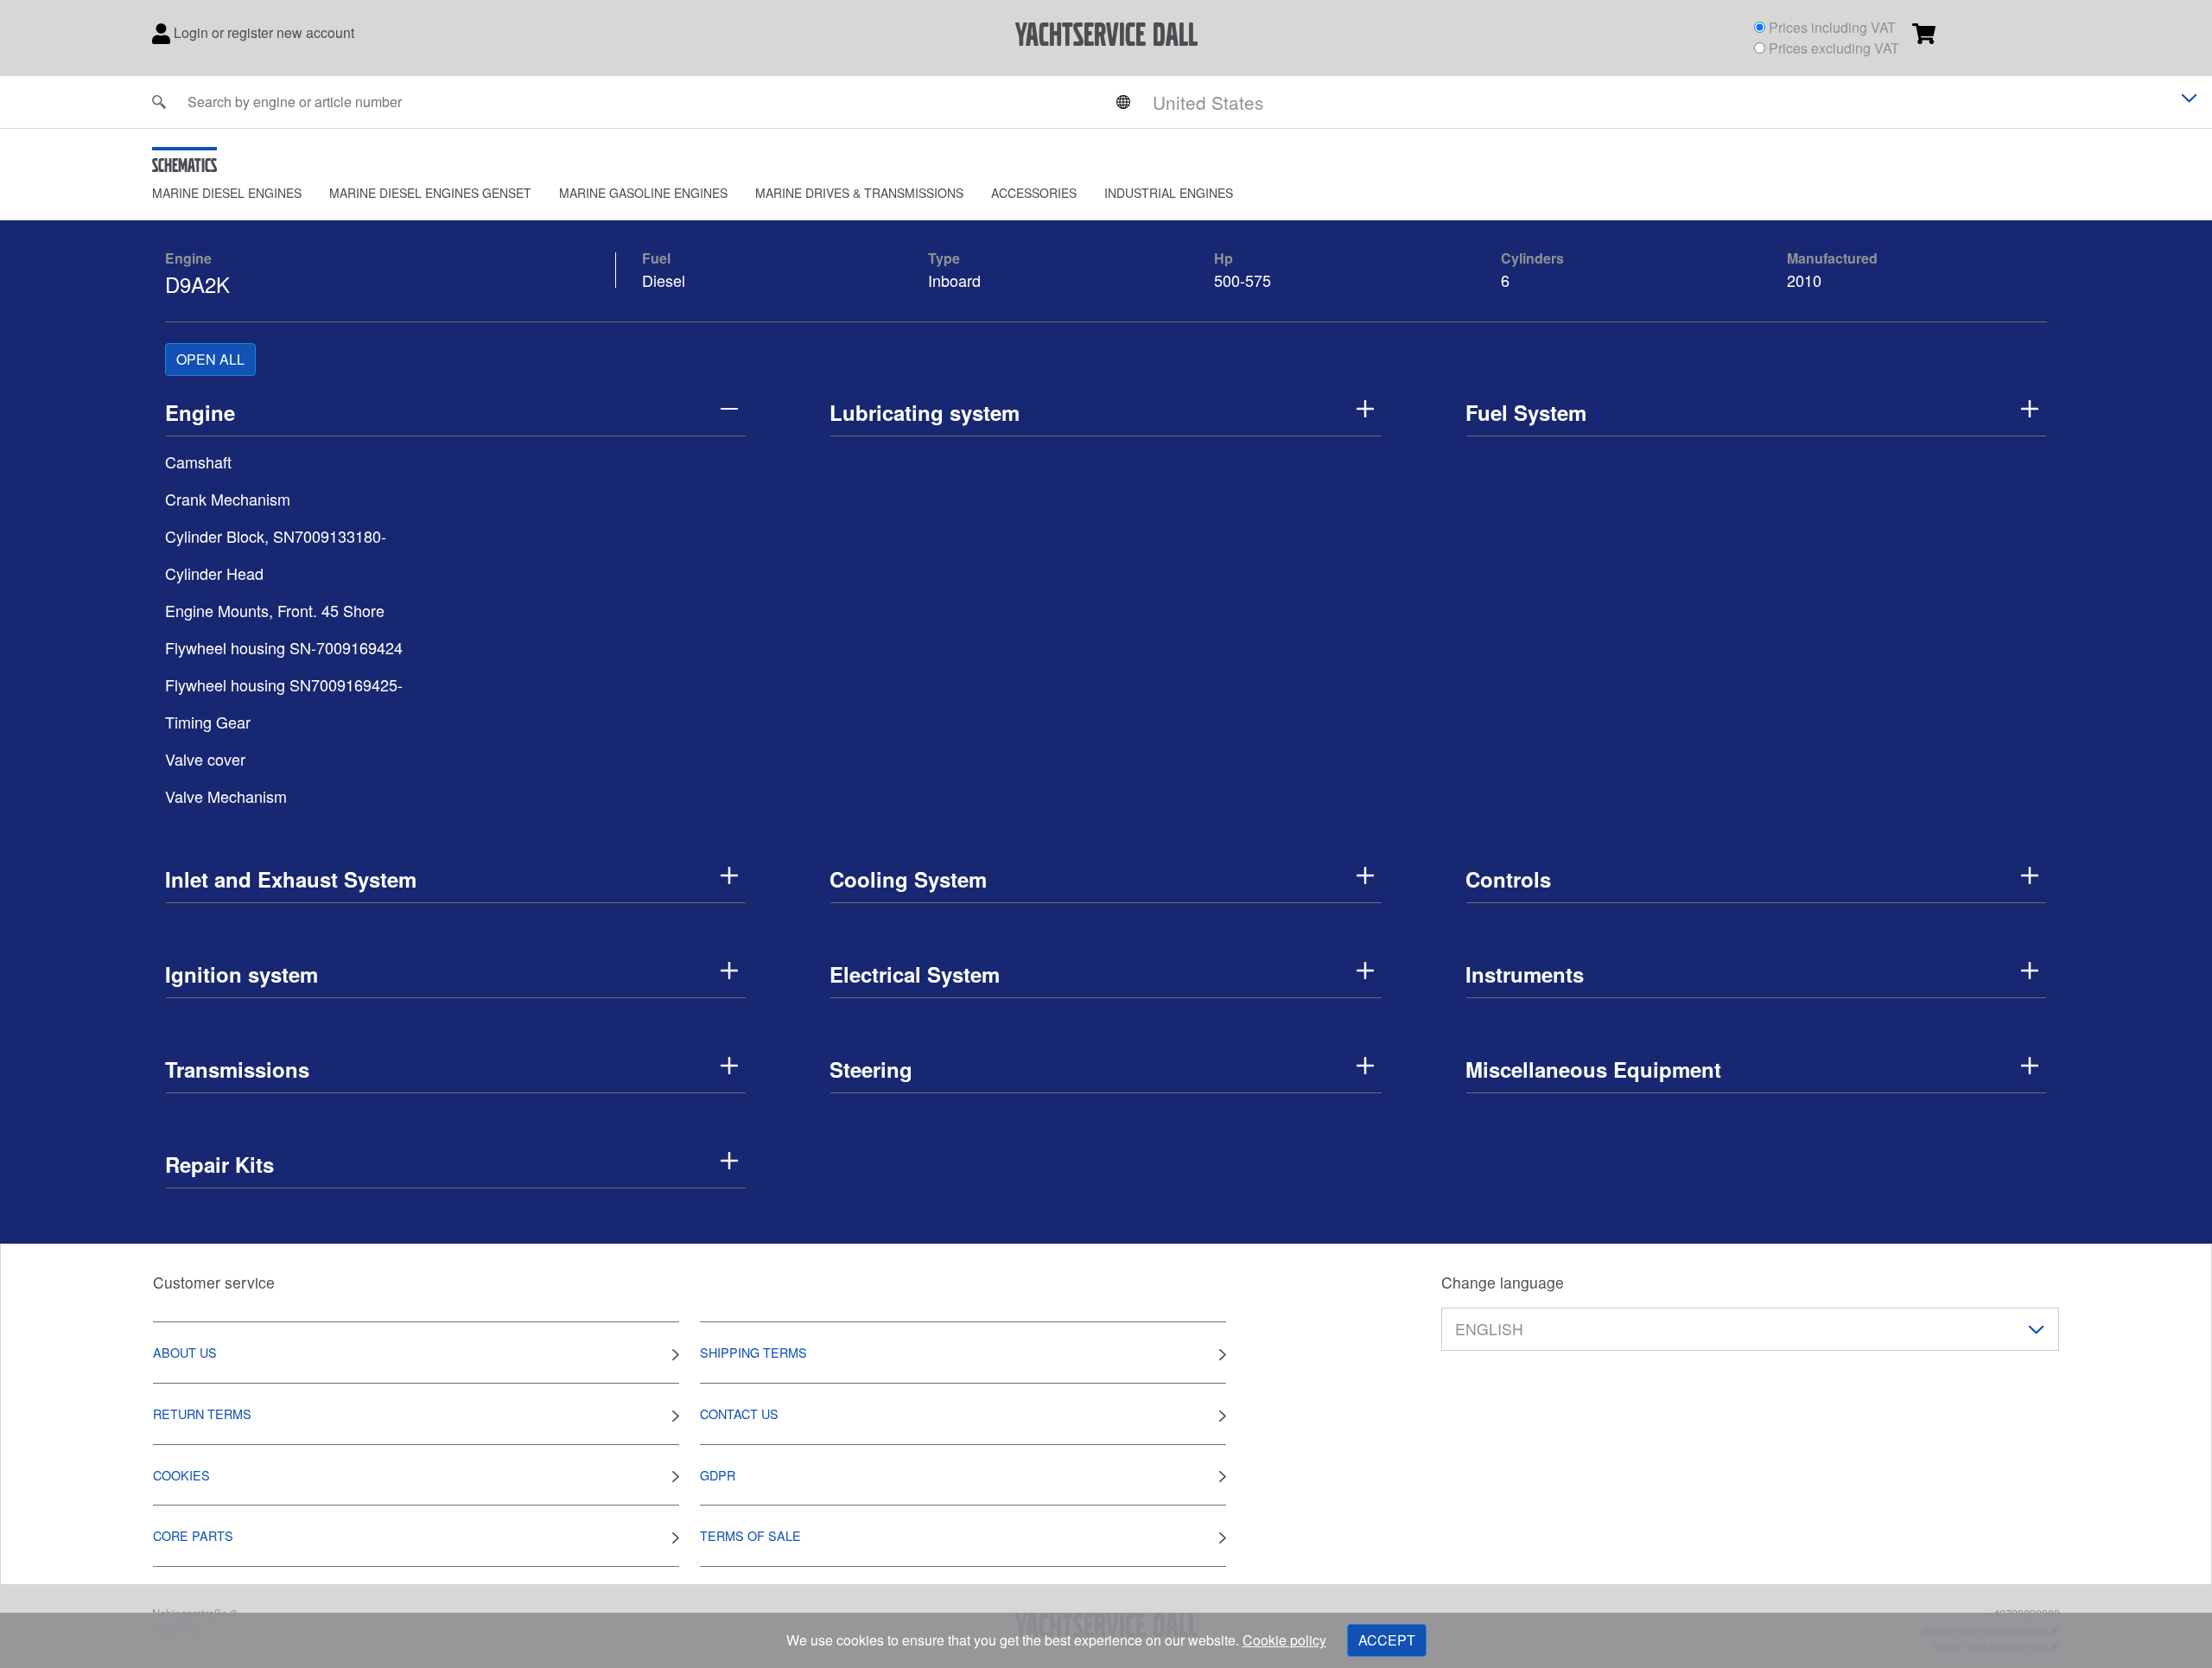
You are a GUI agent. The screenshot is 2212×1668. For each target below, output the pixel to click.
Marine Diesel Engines (227, 193)
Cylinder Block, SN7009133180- (276, 536)
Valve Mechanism (226, 796)
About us (185, 1352)
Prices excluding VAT (1834, 48)
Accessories (1034, 193)
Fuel (656, 258)
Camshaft (198, 462)
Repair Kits (219, 1164)
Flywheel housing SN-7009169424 (284, 647)
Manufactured (1832, 258)
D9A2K (197, 284)
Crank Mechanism (228, 499)
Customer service (214, 1282)
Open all (210, 359)
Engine (188, 258)
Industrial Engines (1169, 193)
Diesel (664, 280)
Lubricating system (925, 412)
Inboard (954, 280)
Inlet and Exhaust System (291, 879)
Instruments (1525, 974)
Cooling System (908, 879)
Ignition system (242, 974)
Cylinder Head (214, 573)
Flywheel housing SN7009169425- (284, 684)
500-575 (1243, 280)
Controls (1508, 879)
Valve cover (205, 759)
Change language (1503, 1282)
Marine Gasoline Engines (643, 193)
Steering (871, 1069)
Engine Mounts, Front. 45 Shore (275, 610)
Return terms (202, 1413)
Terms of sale (750, 1535)
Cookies (181, 1475)
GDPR (718, 1475)
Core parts (193, 1535)
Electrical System (915, 974)
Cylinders (1532, 258)
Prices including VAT (1832, 27)
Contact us (739, 1413)
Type (944, 258)
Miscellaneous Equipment (1593, 1069)
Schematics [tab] (184, 165)
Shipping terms (753, 1352)
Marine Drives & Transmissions (859, 193)
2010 (1804, 280)
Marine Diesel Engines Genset (430, 193)
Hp (1224, 258)
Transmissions (237, 1069)
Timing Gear (208, 722)
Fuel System (1526, 412)
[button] (241, 193)
